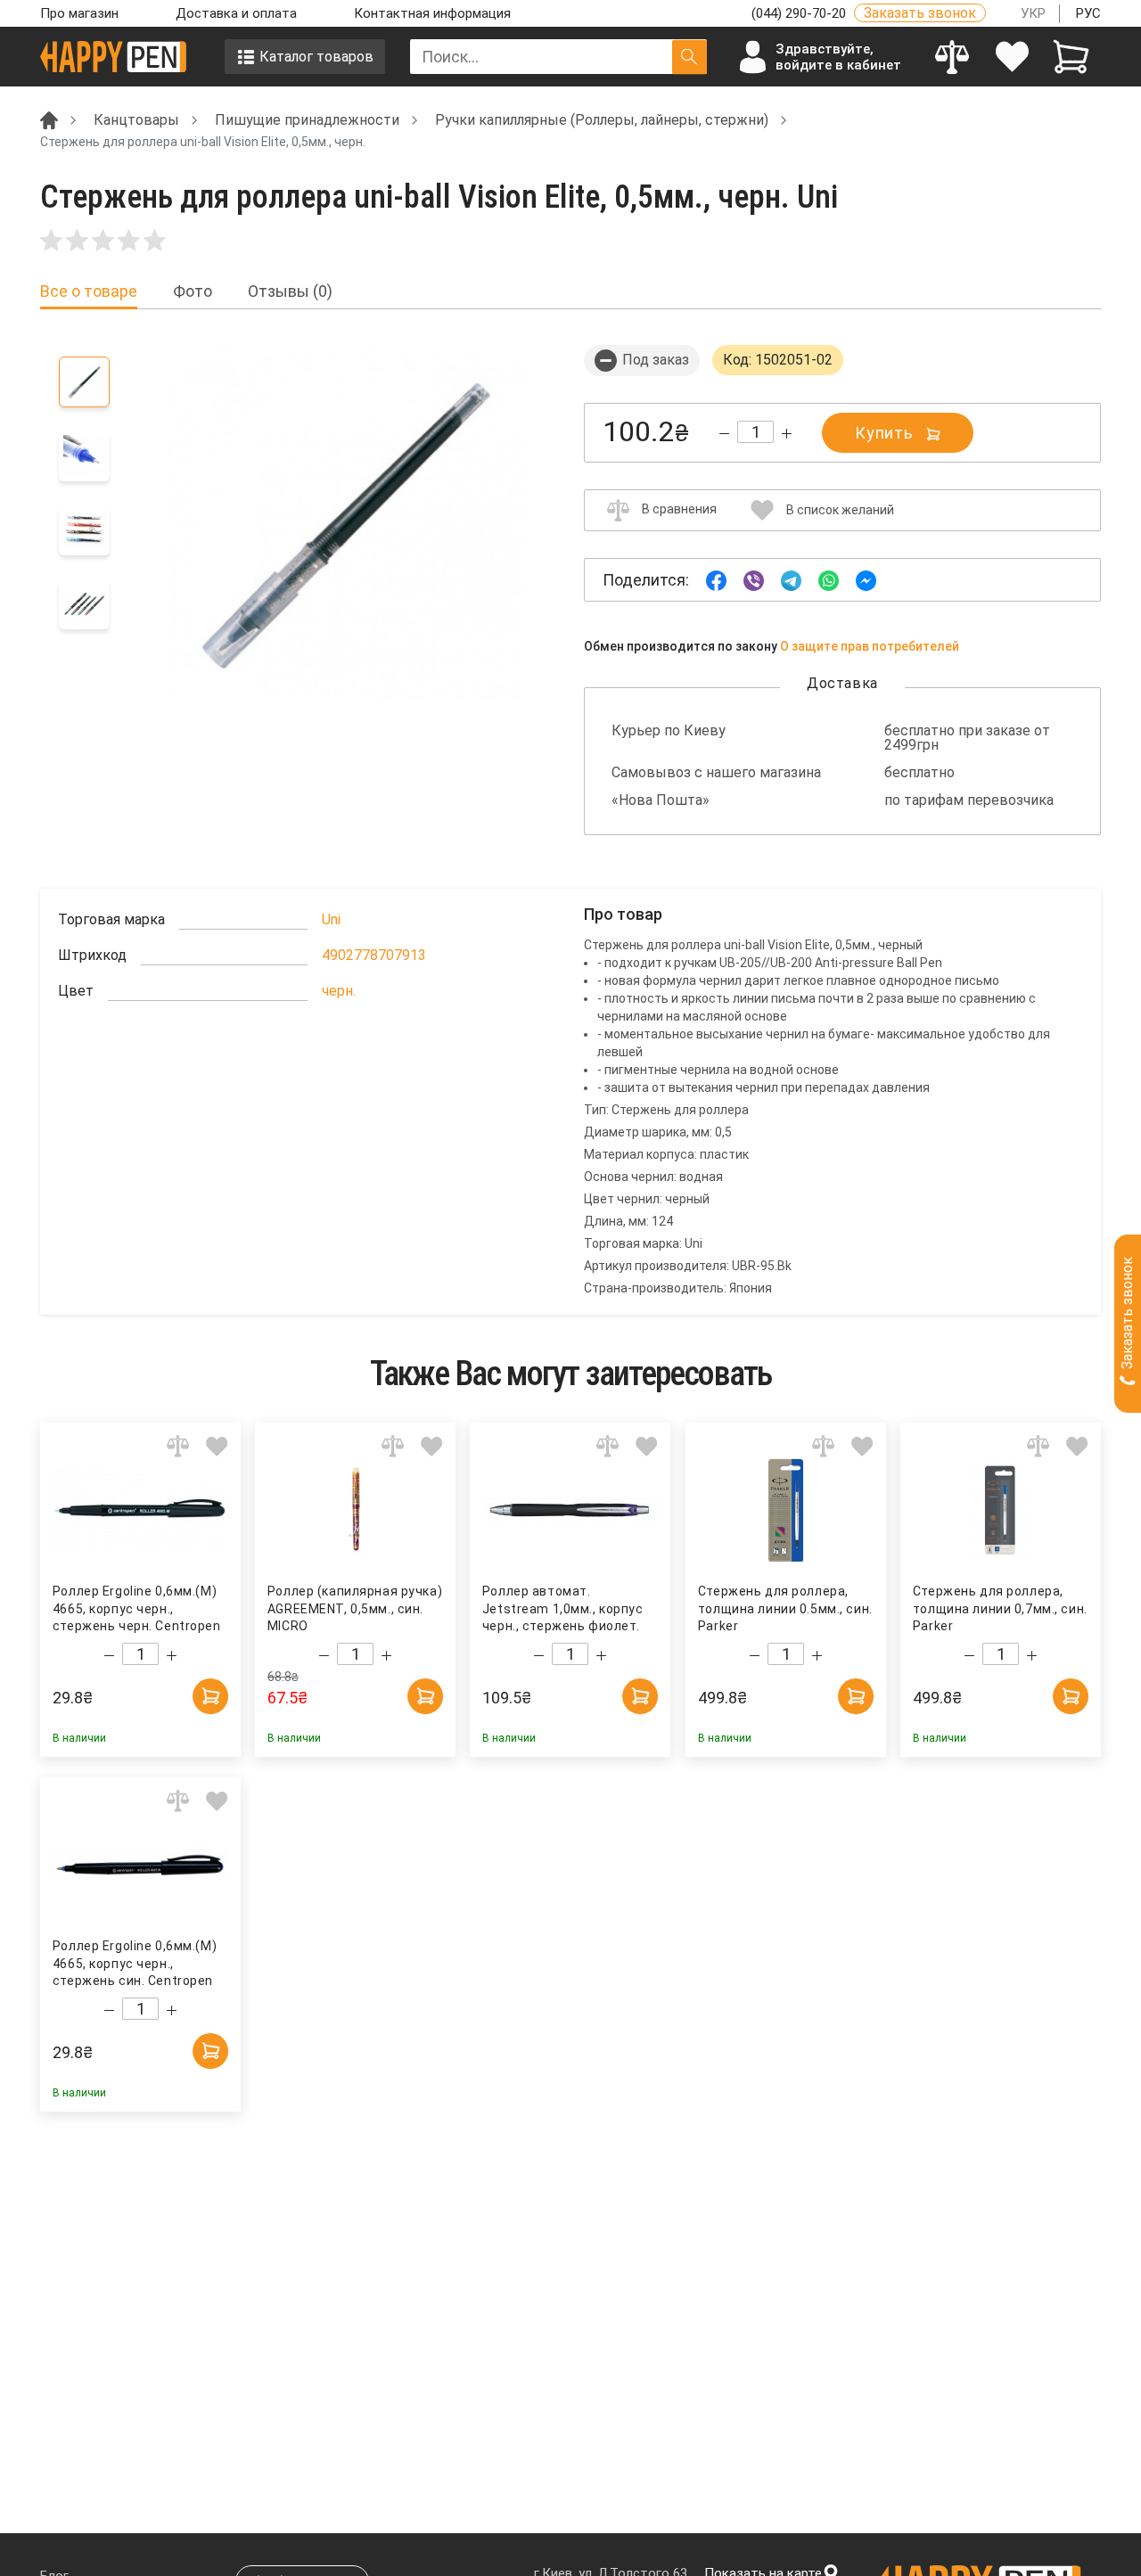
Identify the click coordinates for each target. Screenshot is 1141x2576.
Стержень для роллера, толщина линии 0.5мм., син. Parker (784, 1608)
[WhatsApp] (829, 579)
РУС (1088, 13)
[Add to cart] (210, 1696)
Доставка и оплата (236, 13)
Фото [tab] (193, 291)
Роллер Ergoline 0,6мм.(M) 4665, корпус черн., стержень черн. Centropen (137, 1608)
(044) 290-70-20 (800, 13)
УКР (1033, 13)
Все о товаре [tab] (89, 291)
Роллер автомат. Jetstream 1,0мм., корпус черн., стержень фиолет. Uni (563, 1609)
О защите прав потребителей (870, 646)
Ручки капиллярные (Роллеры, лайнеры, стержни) (602, 120)
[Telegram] (791, 579)
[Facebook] (716, 579)
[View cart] (1071, 57)
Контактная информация (432, 13)
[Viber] (754, 579)
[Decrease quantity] (724, 434)
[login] (1012, 57)
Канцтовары (136, 120)
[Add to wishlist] (217, 1445)
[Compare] (952, 57)
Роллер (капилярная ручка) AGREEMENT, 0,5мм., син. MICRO (355, 1608)
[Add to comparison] (178, 1445)
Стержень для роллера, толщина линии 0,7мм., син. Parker (1000, 1608)
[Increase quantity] (787, 434)
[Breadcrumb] (49, 119)
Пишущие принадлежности (307, 120)
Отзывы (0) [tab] (290, 291)
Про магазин (79, 13)
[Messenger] (866, 579)
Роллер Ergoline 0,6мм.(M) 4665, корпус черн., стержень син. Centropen (135, 1963)
